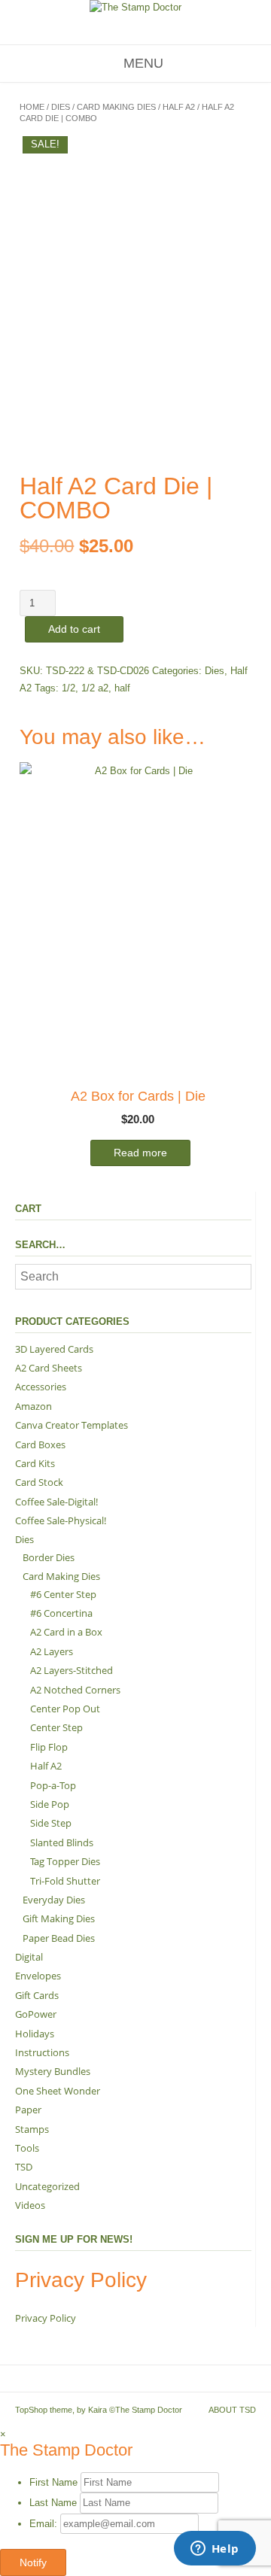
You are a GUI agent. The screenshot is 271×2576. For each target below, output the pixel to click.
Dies (61, 107)
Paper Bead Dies (59, 1938)
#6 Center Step (63, 1594)
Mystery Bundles (53, 2071)
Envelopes (38, 1976)
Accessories (41, 1387)
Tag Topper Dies (65, 1861)
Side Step (51, 1823)
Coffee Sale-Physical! (61, 1520)
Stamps (32, 2129)
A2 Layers (52, 1651)
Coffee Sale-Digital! (56, 1502)
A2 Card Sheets (49, 1368)
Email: (45, 2524)
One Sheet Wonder (58, 2091)
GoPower (36, 2014)
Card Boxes (40, 1444)
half (122, 688)
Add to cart (74, 629)
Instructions (42, 2052)
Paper (28, 2110)
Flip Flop (49, 1747)
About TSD (232, 2410)
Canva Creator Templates (72, 1425)
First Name (53, 2482)
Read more (140, 1153)
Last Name (53, 2503)
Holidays (35, 2034)
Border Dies (49, 1557)
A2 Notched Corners (75, 1690)
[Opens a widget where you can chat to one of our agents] (215, 2550)
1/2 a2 (95, 688)
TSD (24, 2167)
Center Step (56, 1727)
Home (32, 107)
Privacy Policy (46, 2318)
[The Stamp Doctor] (135, 8)
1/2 (69, 688)
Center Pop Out (65, 1709)
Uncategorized (47, 2186)
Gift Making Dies (59, 1918)
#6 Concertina (61, 1613)
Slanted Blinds (62, 1842)
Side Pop (50, 1804)
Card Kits (35, 1463)
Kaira (97, 2410)
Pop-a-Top (53, 1785)
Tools (27, 2148)
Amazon (33, 1406)
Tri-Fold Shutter (65, 1881)
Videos (30, 2205)
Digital (29, 1957)
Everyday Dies (54, 1900)
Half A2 (179, 107)
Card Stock (39, 1482)
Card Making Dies (116, 107)
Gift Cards (37, 1995)
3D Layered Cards (54, 1349)
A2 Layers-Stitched (72, 1670)
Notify (33, 2562)
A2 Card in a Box (66, 1632)
